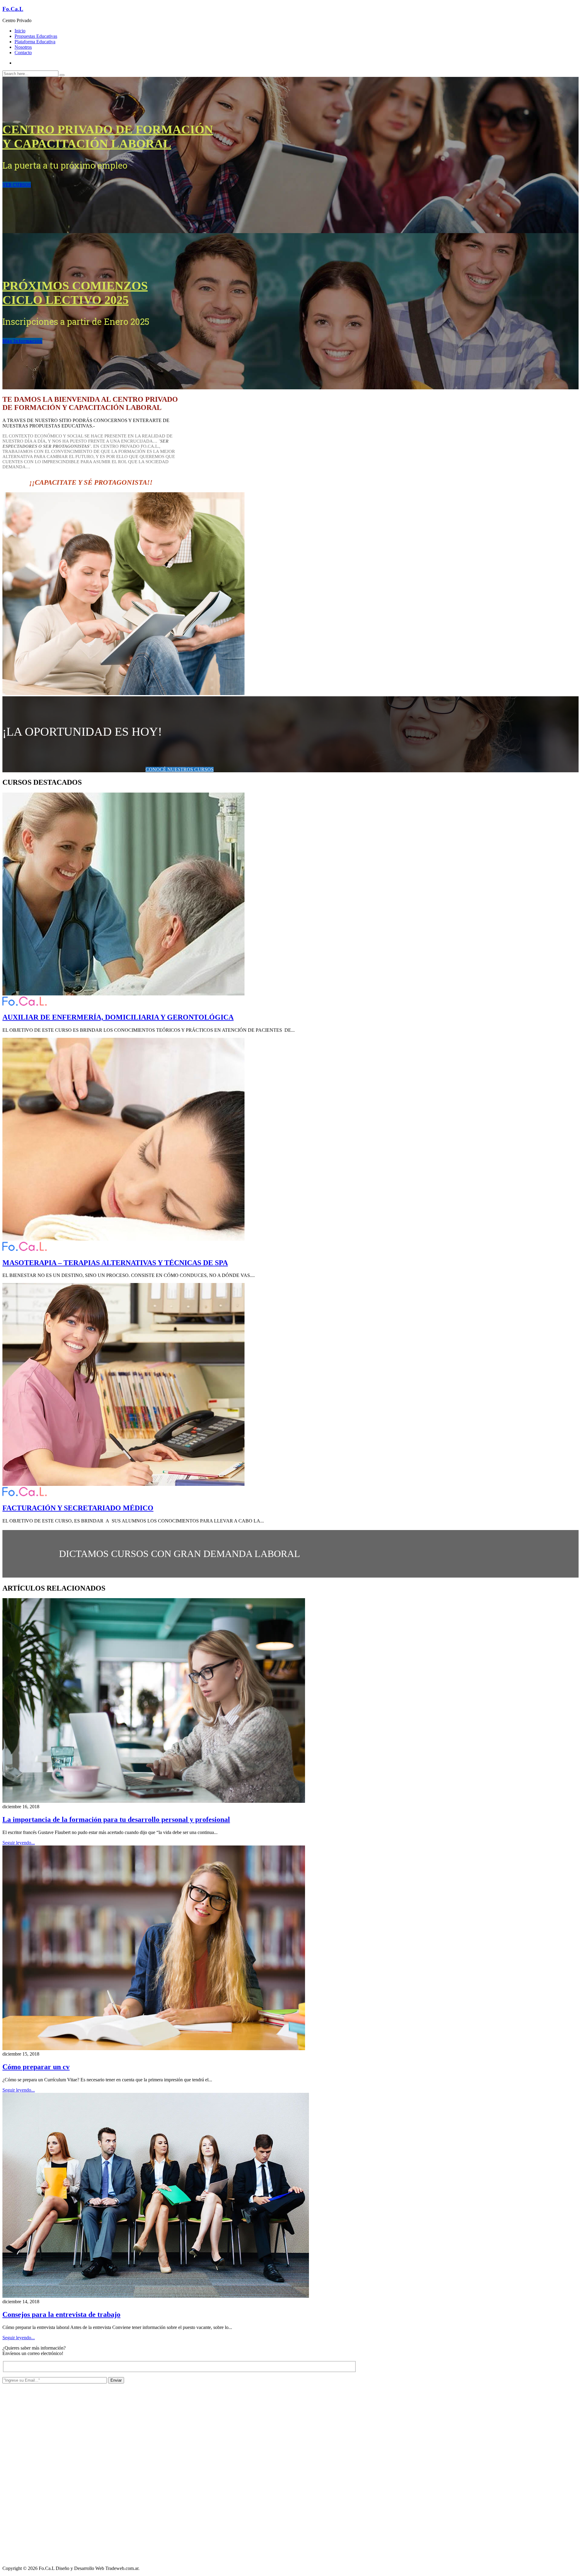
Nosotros (23, 47)
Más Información (22, 341)
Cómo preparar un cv (36, 2067)
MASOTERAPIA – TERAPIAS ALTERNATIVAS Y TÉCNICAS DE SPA (115, 1263)
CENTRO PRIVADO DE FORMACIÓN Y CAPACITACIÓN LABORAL (108, 137)
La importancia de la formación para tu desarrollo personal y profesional (116, 1819)
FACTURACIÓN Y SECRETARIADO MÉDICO (78, 1508)
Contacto (23, 53)
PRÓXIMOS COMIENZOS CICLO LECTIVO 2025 (75, 293)
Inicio (20, 31)
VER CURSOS (17, 185)
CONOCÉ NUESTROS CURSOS (180, 769)
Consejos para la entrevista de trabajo (61, 2314)
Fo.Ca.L (13, 9)
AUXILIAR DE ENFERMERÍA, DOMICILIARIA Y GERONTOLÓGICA (118, 1017)
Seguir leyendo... (19, 1843)
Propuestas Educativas (36, 36)
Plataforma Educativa (35, 42)
